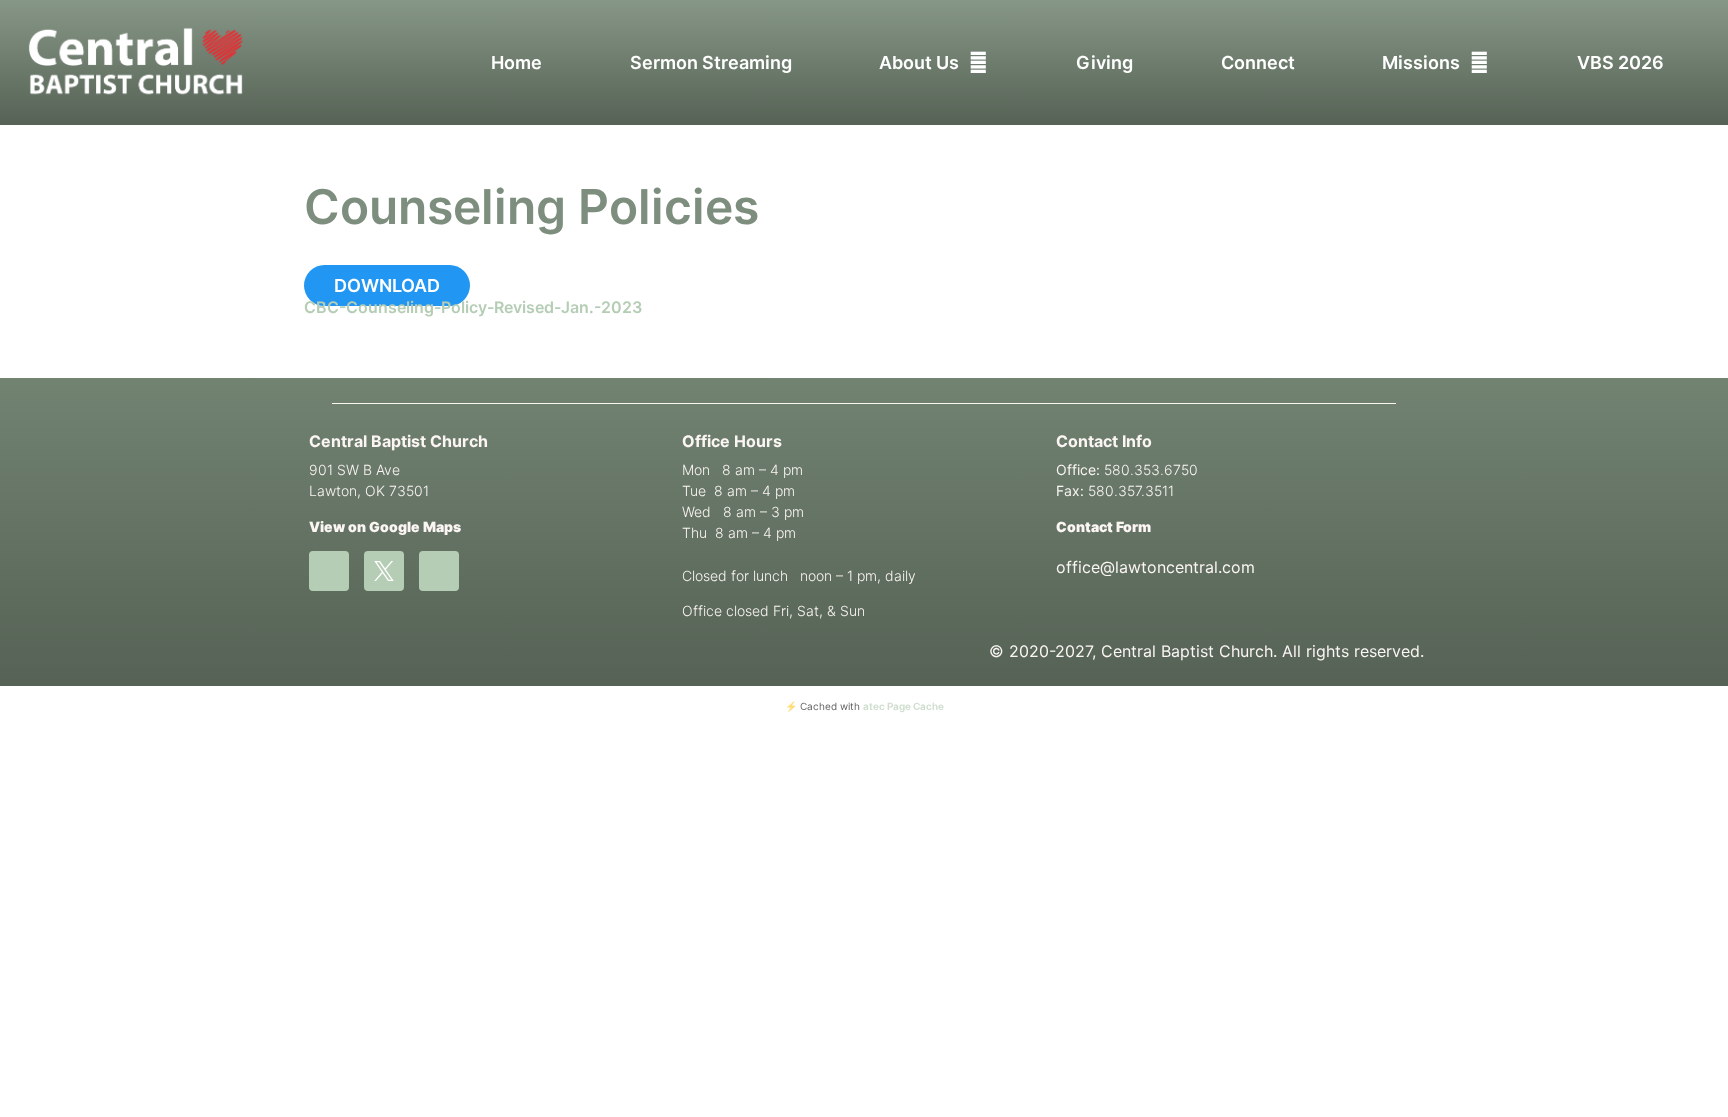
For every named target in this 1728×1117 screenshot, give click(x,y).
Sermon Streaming (711, 62)
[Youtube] (439, 571)
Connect (1258, 62)
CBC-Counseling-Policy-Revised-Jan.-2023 (473, 307)
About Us (919, 62)
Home (516, 62)
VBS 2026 (1620, 62)
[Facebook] (329, 571)
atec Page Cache (903, 706)
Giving (1104, 62)
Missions (1421, 62)
